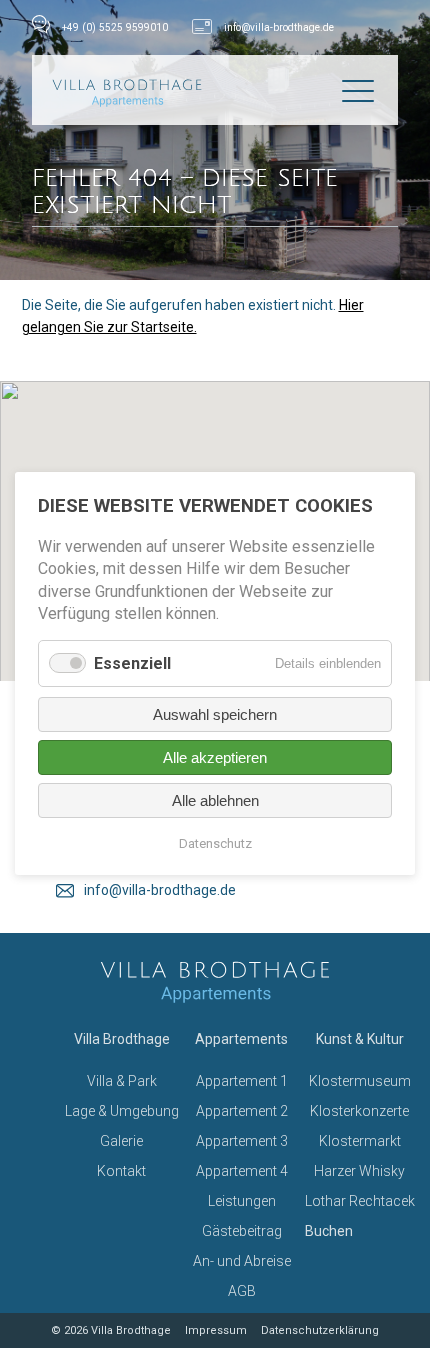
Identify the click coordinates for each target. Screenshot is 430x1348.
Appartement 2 (242, 1111)
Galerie (121, 1141)
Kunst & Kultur (360, 1039)
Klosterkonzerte (359, 1111)
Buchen (329, 1231)
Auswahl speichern (215, 715)
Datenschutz (215, 844)
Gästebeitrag (242, 1231)
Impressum (216, 1330)
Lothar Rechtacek (360, 1201)
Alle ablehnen (215, 801)
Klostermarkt (360, 1141)
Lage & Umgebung (122, 1111)
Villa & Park (122, 1081)
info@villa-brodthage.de (279, 27)
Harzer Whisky (359, 1171)
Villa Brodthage (122, 1039)
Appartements (241, 1039)
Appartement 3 (242, 1141)
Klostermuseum (360, 1081)
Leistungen (242, 1201)
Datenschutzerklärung (320, 1330)
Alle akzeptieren (215, 758)
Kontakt (121, 1171)
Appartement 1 (242, 1081)
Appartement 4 (242, 1171)
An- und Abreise (242, 1261)
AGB (242, 1291)
